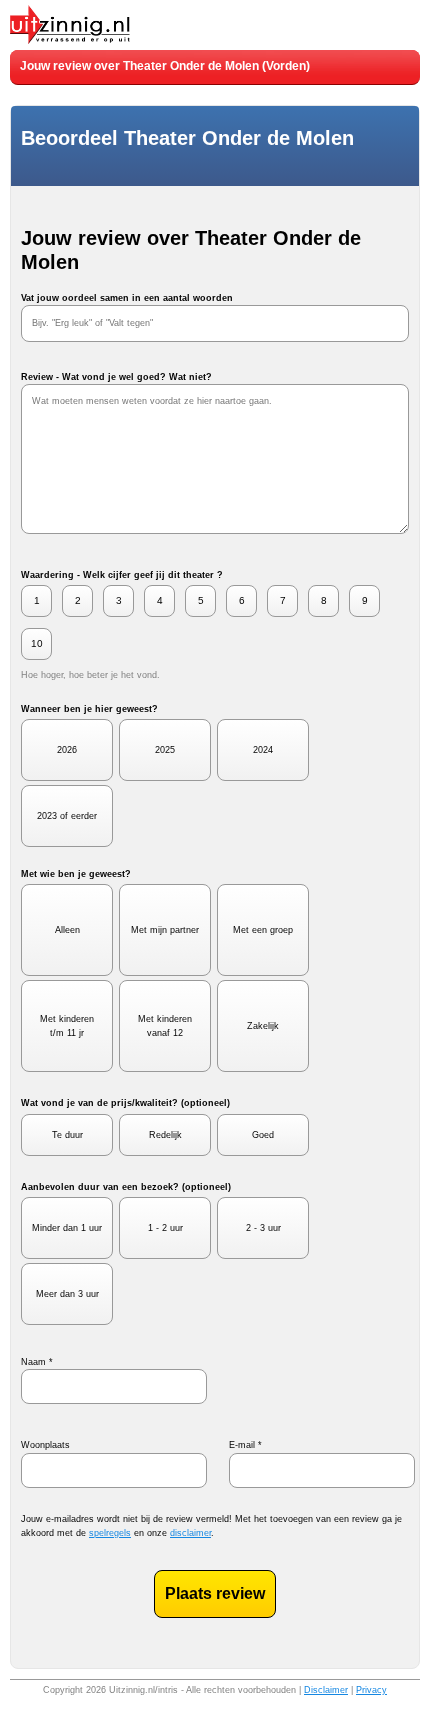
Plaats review (215, 1593)
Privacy (371, 1690)
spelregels (110, 1533)
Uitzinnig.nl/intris (143, 1690)
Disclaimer (326, 1690)
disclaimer (190, 1533)
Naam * (37, 1362)
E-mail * (245, 1445)
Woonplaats (45, 1445)
